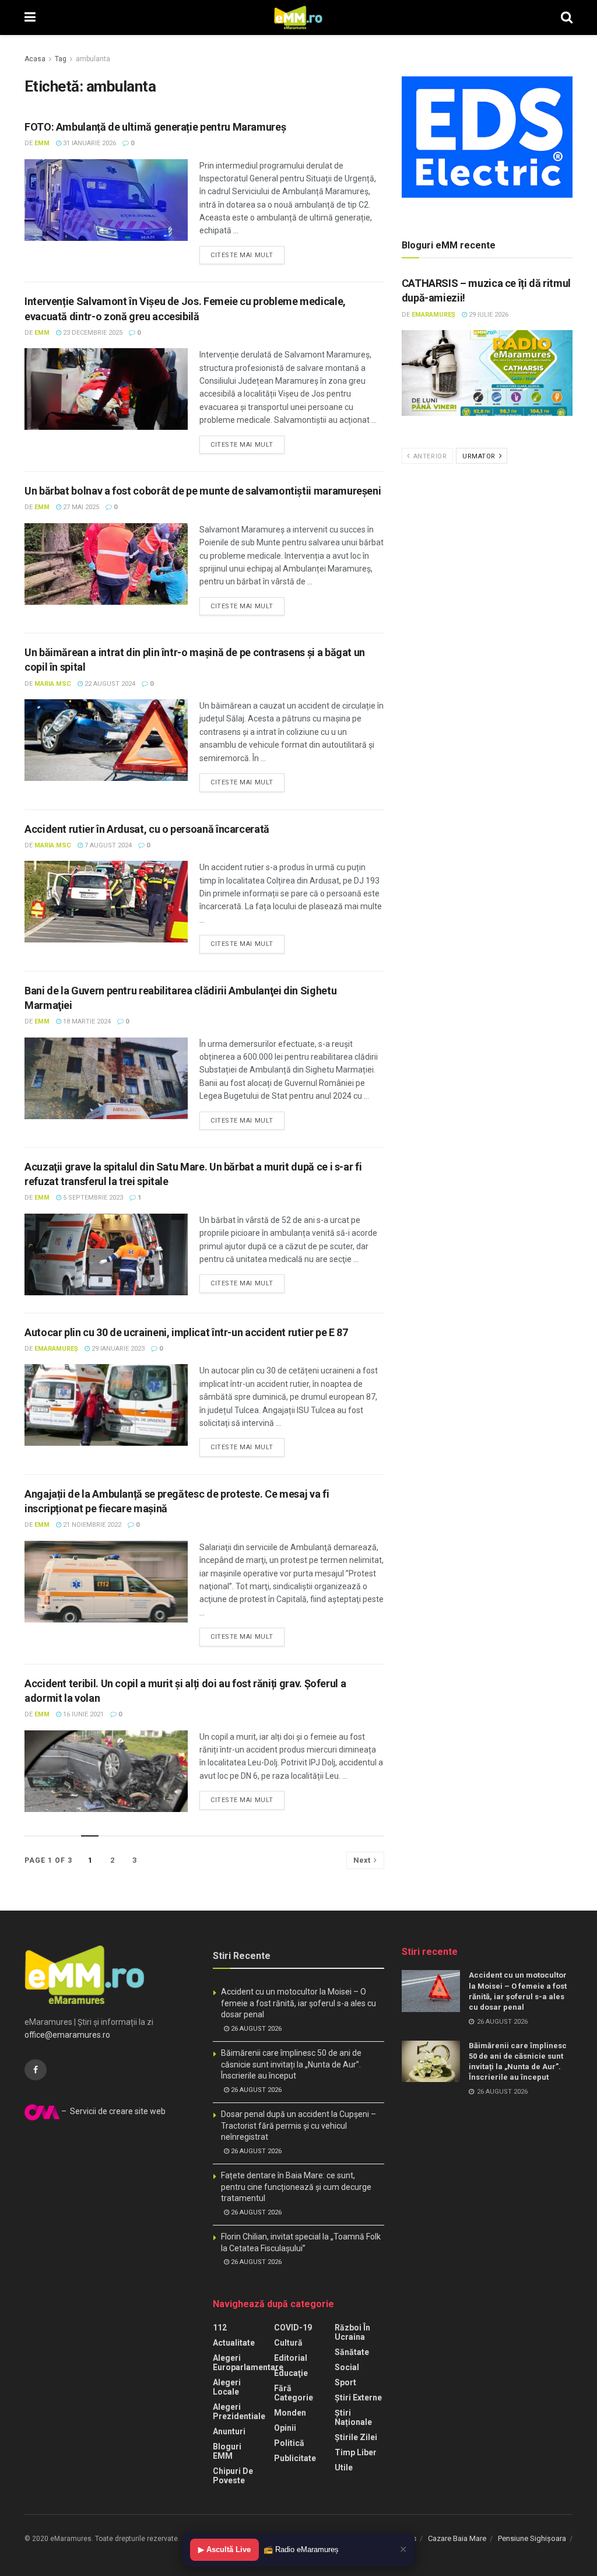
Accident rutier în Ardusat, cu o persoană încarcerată (147, 829)
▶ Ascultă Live (224, 2549)
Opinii (285, 2428)
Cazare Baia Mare (457, 2538)
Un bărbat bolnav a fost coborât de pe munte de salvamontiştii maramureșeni (203, 491)
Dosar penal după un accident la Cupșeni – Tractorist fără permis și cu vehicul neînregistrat (298, 2125)
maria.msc (53, 684)
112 (220, 2328)
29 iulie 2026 (488, 315)
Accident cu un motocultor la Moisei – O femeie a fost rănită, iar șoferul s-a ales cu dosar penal (298, 2003)
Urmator (480, 456)
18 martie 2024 (86, 1021)
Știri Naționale (353, 2417)
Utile (344, 2468)
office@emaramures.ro (67, 2035)
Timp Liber (356, 2452)
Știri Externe (358, 2398)
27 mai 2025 (80, 507)
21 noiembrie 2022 (91, 1525)
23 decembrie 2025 (92, 333)
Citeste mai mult (242, 255)
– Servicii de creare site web (113, 2111)
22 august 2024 (109, 684)
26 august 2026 (255, 2029)
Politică (289, 2443)
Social (347, 2367)
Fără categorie (294, 2393)
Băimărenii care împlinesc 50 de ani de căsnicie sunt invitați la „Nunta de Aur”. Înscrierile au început (291, 2064)
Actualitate (234, 2343)
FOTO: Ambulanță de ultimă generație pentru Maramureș (155, 127)
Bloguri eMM (227, 2451)
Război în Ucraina (352, 2332)
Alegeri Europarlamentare (248, 2363)
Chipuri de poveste (233, 2476)
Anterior (429, 456)
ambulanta (93, 59)
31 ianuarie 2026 (89, 143)
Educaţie (291, 2373)
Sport (345, 2382)
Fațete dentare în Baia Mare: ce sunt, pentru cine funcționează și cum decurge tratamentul (296, 2187)
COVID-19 (293, 2328)
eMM (42, 143)
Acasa (35, 59)
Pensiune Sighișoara (532, 2538)
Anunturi (229, 2431)
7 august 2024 (107, 845)
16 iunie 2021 (82, 1714)
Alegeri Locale (227, 2387)
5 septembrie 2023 (92, 1198)
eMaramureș (56, 1349)
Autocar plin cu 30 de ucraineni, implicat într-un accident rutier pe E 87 (186, 1332)
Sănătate (352, 2352)
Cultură (288, 2343)
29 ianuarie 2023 (117, 1349)
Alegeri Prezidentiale (239, 2412)
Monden (290, 2413)
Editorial (291, 2358)
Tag (61, 59)
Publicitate (295, 2458)
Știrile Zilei (356, 2437)
